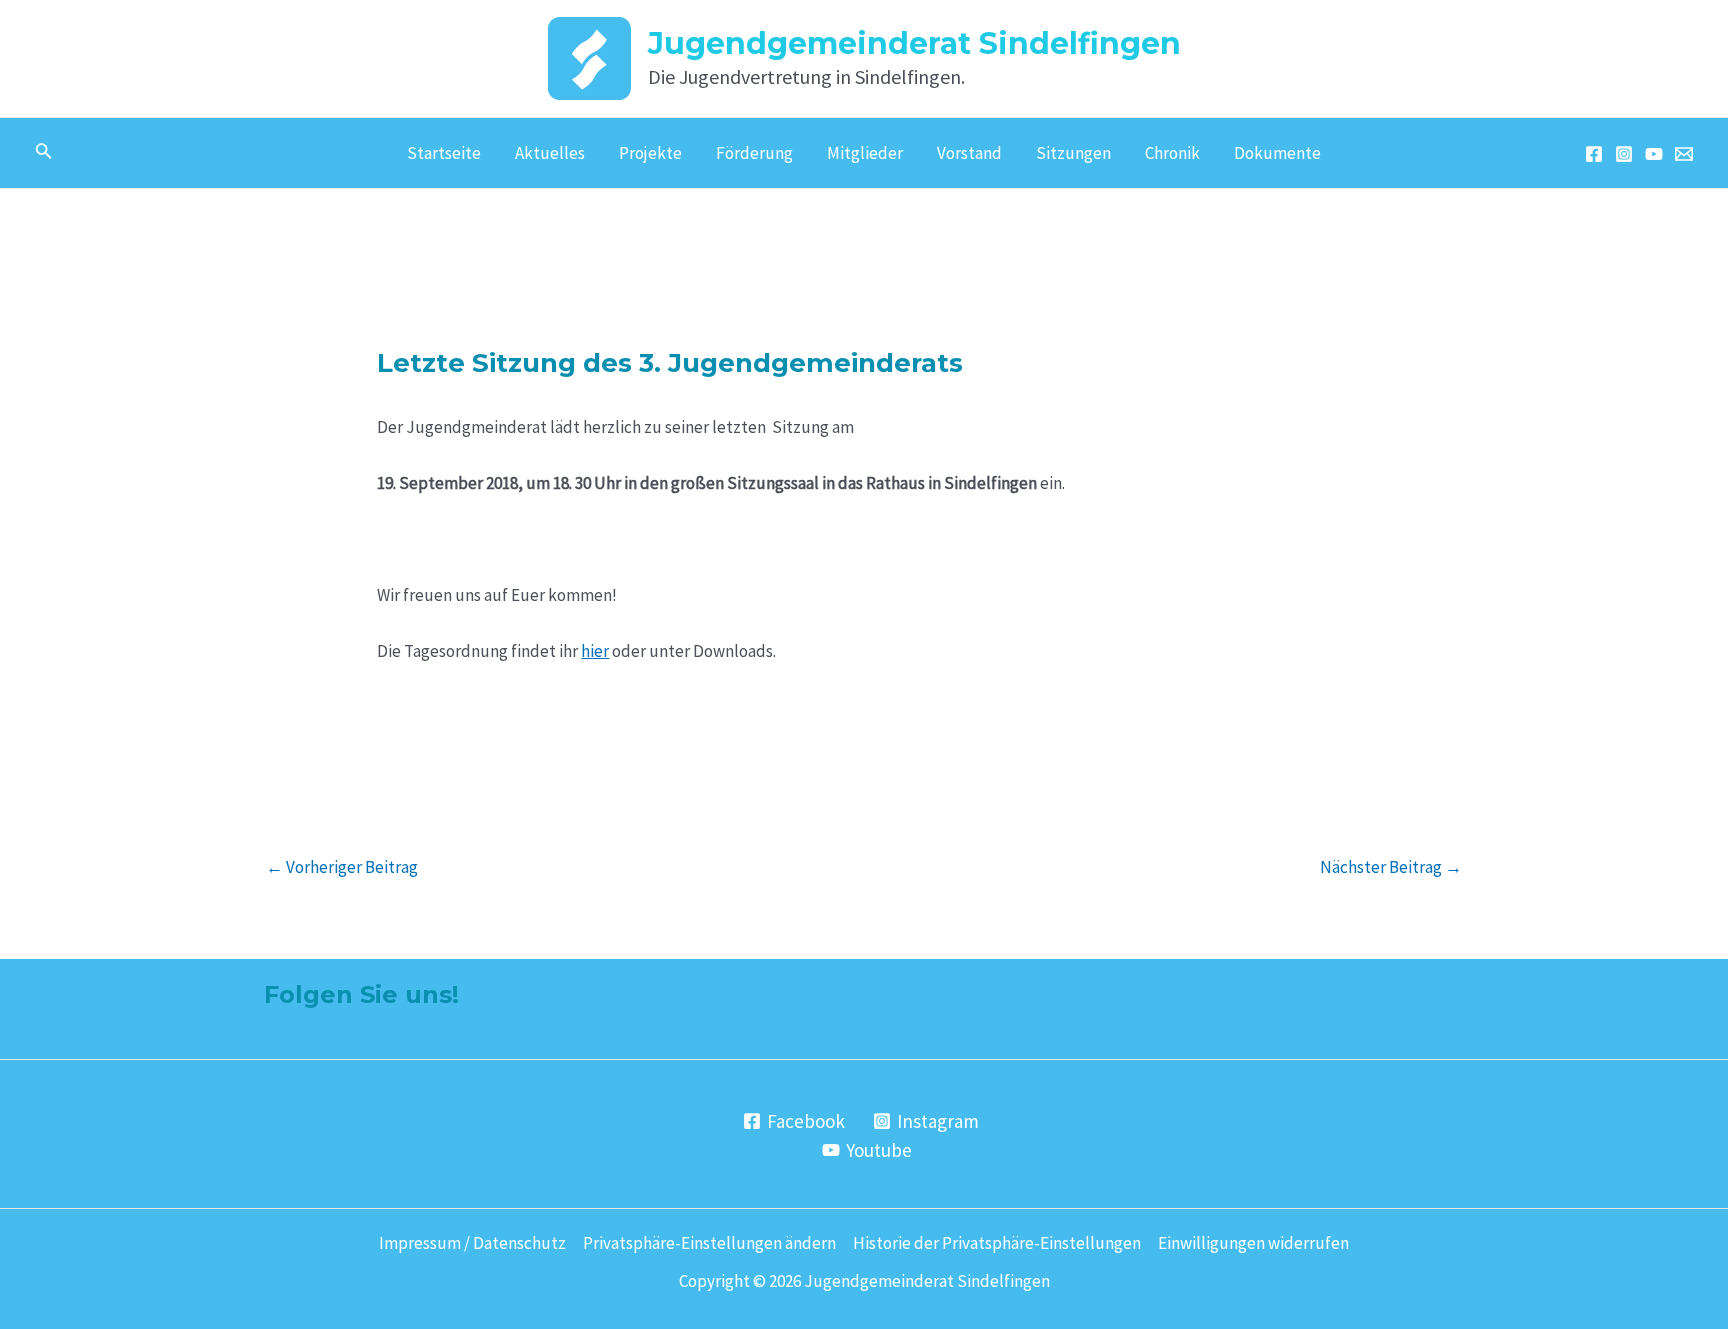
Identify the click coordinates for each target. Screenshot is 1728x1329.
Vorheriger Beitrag (342, 867)
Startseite (444, 153)
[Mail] (1684, 154)
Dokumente (1277, 153)
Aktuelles (550, 153)
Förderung (754, 153)
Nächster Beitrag (1391, 867)
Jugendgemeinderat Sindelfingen (914, 43)
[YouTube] (1654, 154)
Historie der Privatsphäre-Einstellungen (997, 1243)
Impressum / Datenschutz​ (472, 1243)
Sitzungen (1073, 153)
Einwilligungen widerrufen (1253, 1243)
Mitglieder (865, 153)
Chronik (1172, 153)
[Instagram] (1624, 154)
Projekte (650, 153)
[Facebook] (1594, 154)
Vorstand (969, 153)
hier (595, 651)
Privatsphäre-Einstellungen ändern (709, 1243)
